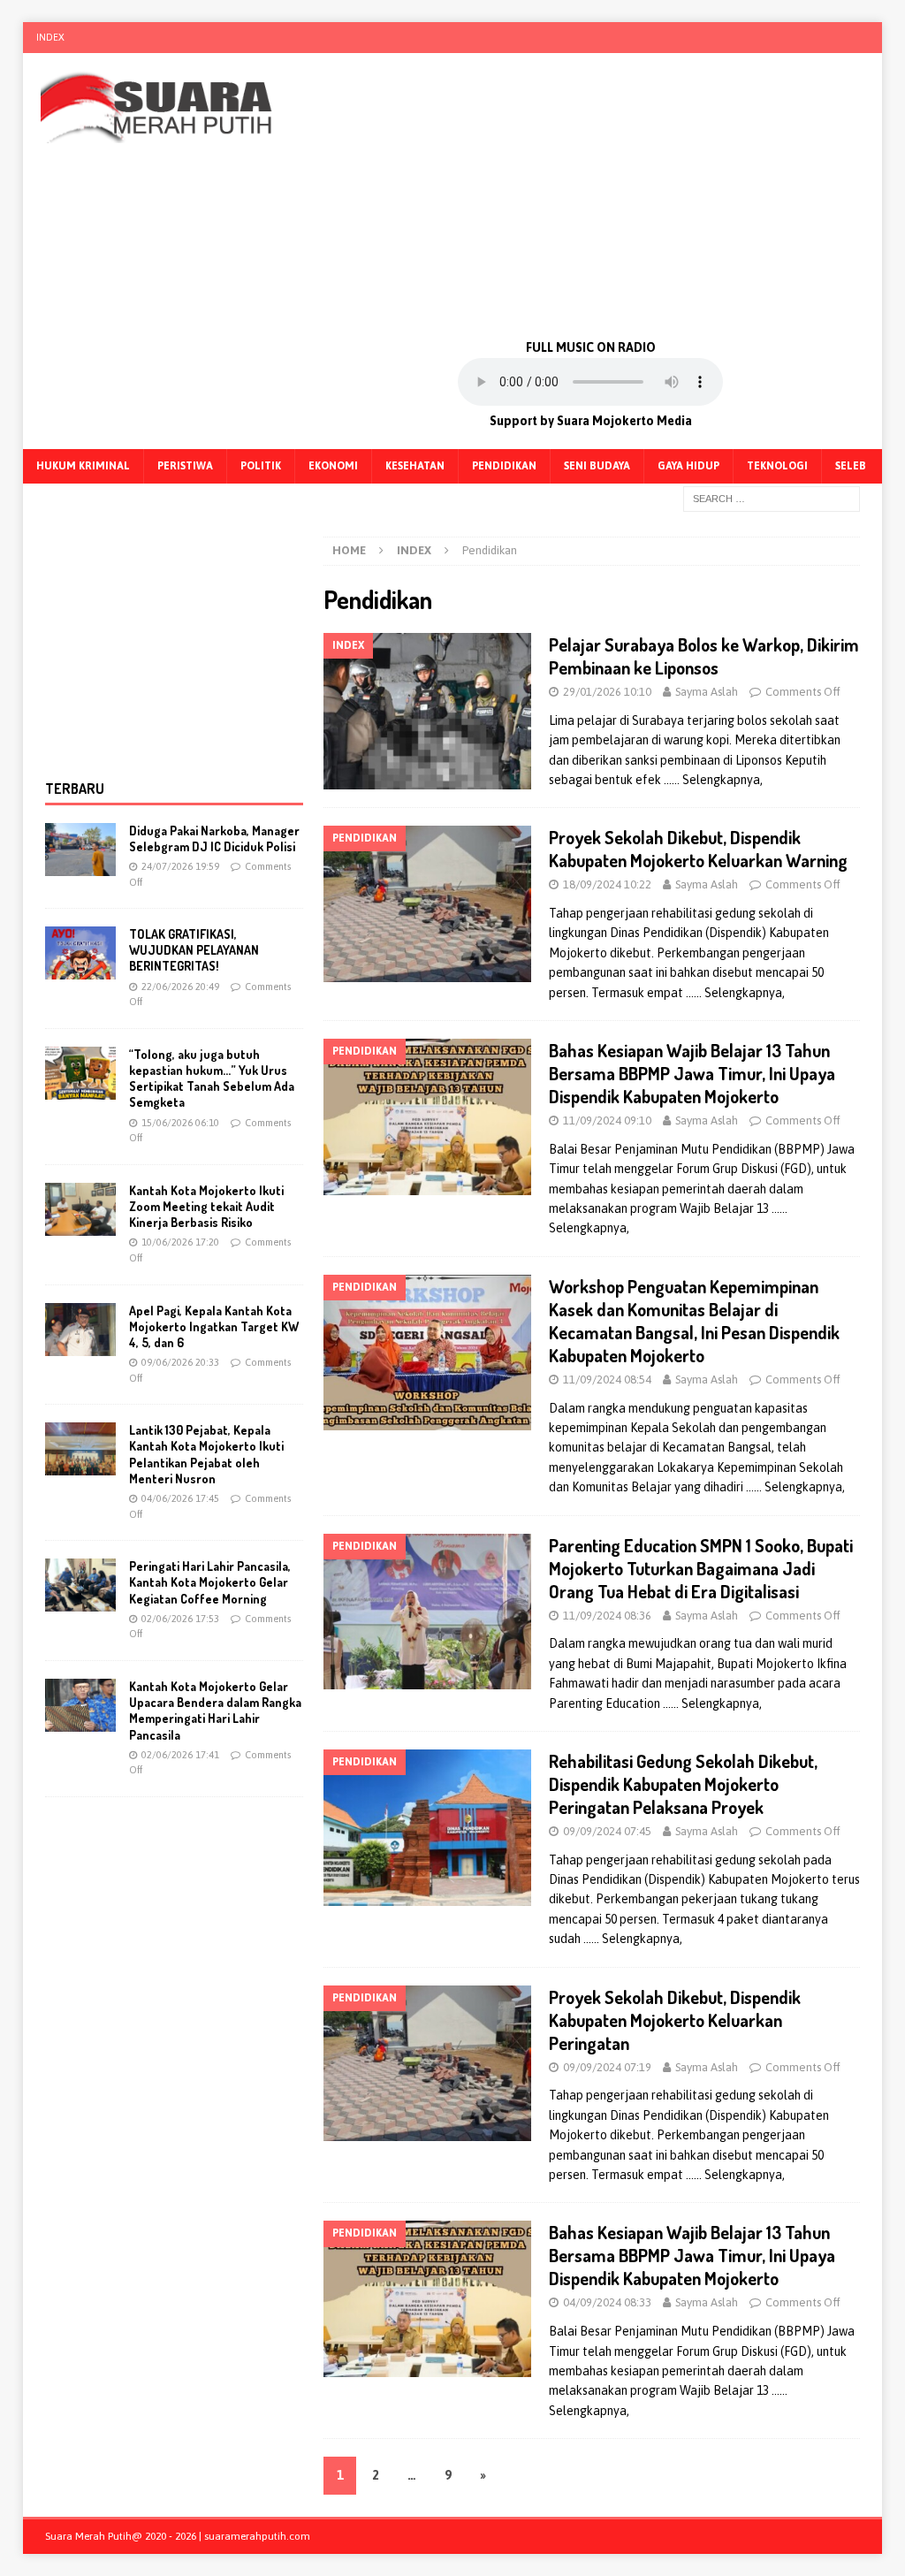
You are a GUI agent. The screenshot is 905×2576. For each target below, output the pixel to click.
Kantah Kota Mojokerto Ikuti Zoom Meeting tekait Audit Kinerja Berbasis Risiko (206, 1206)
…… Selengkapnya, (713, 780)
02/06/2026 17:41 (180, 1755)
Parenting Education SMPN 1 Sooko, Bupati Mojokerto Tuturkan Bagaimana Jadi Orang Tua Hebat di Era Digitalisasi (701, 1568)
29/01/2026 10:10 (607, 692)
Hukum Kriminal (83, 466)
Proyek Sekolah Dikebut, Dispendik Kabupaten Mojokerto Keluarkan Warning (698, 849)
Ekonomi (333, 466)
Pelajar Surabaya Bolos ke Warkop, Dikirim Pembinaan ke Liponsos (704, 656)
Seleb (851, 466)
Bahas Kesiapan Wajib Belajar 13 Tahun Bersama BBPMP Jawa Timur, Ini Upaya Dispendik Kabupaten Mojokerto (692, 1073)
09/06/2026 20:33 (180, 1362)
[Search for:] (772, 498)
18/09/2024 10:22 (607, 884)
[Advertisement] (590, 194)
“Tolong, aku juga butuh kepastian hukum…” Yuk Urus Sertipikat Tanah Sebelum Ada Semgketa (212, 1078)
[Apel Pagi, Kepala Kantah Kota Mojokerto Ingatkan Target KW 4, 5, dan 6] (80, 1330)
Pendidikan (504, 466)
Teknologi (777, 466)
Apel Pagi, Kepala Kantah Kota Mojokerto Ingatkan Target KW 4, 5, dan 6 (214, 1326)
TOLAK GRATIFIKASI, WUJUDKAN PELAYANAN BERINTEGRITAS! (194, 950)
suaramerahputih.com (257, 2536)
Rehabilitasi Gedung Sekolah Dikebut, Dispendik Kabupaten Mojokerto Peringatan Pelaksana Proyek (683, 1784)
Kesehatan (415, 466)
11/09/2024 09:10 (607, 1120)
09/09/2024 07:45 (607, 1831)
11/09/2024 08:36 (607, 1616)
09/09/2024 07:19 (607, 2067)
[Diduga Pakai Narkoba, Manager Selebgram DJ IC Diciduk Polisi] (80, 850)
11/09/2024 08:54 (607, 1379)
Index (50, 37)
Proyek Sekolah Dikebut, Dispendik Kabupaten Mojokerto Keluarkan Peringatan (675, 2020)
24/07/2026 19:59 (180, 866)
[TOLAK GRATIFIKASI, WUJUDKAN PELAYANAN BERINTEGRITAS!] (80, 953)
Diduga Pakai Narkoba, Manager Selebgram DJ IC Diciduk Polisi (214, 838)
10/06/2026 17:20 (180, 1242)
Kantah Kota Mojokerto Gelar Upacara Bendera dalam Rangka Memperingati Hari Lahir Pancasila (215, 1711)
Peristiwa (185, 466)
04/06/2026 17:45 (180, 1498)
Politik (261, 466)
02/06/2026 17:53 (180, 1619)
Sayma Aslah (707, 692)
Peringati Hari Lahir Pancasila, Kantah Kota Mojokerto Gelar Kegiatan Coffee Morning (210, 1582)
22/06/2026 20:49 (180, 987)
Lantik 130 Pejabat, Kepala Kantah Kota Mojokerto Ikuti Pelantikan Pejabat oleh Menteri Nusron (206, 1454)
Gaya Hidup (688, 466)
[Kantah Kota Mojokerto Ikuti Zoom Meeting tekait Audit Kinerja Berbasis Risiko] (80, 1209)
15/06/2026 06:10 (180, 1123)
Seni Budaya (597, 466)
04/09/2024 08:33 (607, 2302)
